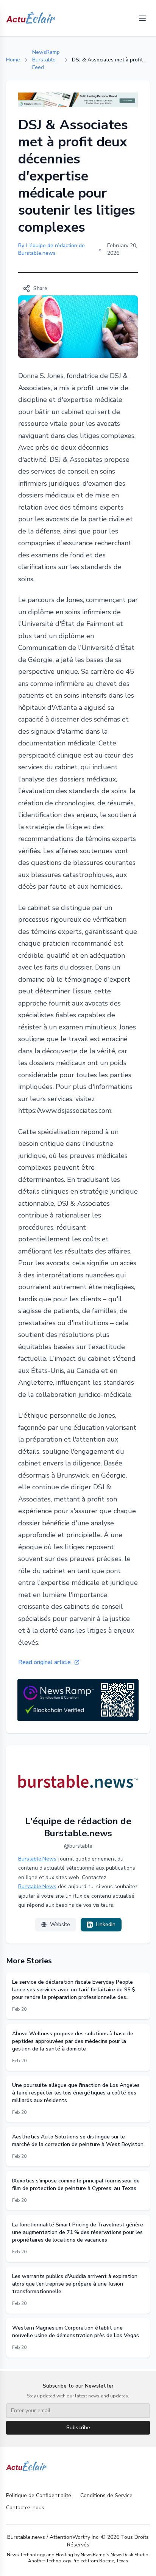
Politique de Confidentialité (39, 2495)
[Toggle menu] (142, 18)
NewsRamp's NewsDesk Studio (115, 2555)
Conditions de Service (106, 2495)
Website (60, 1924)
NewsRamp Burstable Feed (46, 60)
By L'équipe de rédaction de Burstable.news (51, 249)
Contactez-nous (25, 2508)
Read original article (44, 1662)
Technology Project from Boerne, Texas (87, 2561)
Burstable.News (37, 1859)
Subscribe (78, 2428)
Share (40, 288)
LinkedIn (106, 1924)
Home (13, 60)
